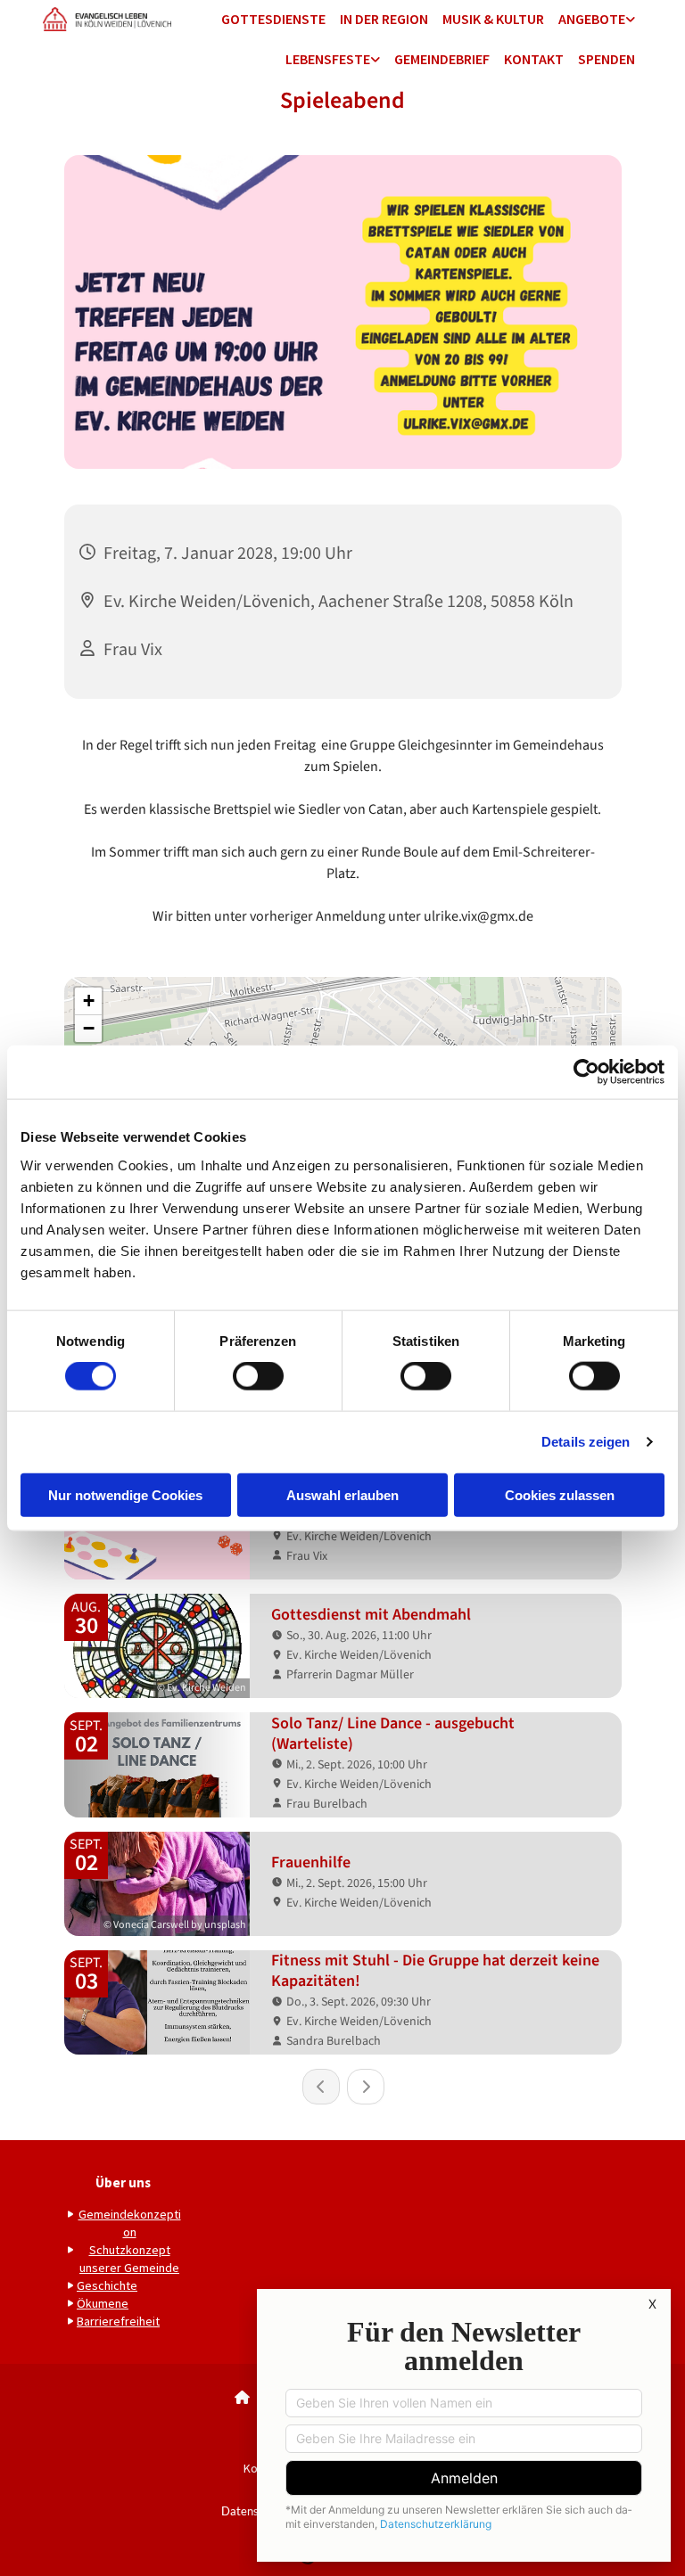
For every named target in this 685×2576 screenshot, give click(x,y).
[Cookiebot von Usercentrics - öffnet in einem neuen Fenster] (586, 1072)
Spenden (607, 59)
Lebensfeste (328, 59)
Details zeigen (586, 1442)
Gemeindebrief (442, 59)
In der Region (384, 19)
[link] (597, 20)
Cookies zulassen (560, 1494)
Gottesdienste (273, 19)
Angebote (592, 19)
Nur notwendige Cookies (125, 1494)
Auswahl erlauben (342, 1494)
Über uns (123, 2182)
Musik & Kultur (493, 19)
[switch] (258, 1376)
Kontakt (534, 59)
